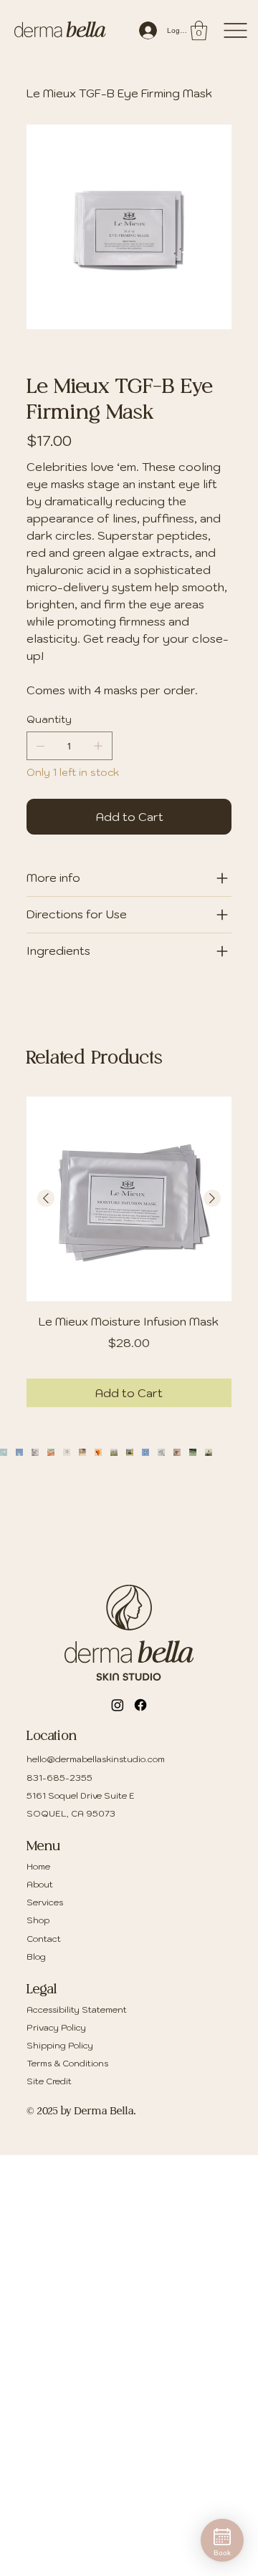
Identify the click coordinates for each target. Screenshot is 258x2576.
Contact (44, 1939)
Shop (38, 1921)
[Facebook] (140, 1705)
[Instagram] (118, 1705)
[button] (199, 30)
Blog (36, 1957)
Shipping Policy (60, 2045)
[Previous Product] (46, 1198)
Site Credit (49, 2082)
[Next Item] (217, 1495)
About (40, 1884)
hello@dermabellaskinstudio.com (96, 1760)
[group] (129, 1251)
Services (45, 1903)
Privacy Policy (56, 2027)
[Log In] (144, 30)
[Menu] (235, 30)
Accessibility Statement (77, 2009)
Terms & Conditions (67, 2064)
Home (38, 1866)
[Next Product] (212, 1198)
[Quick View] (129, 1199)
